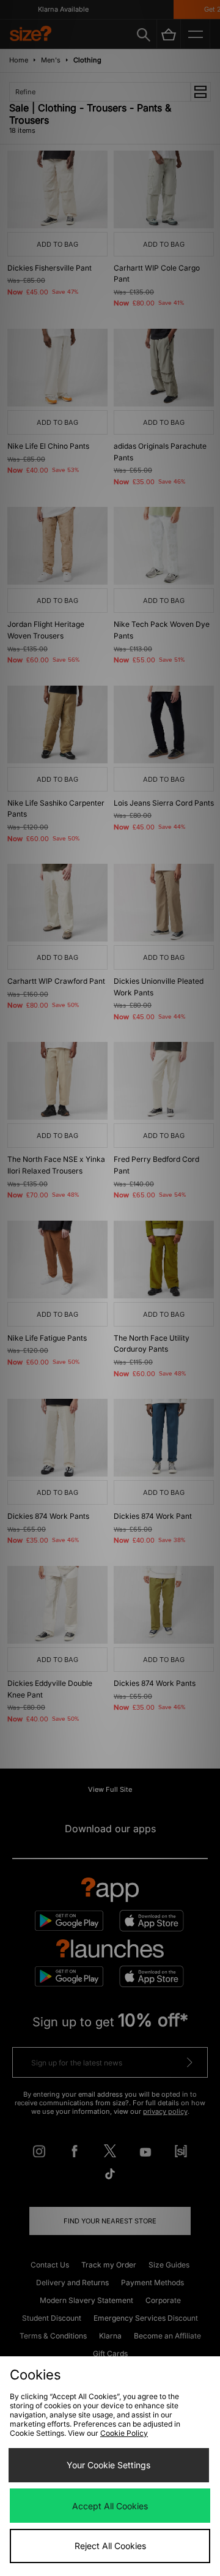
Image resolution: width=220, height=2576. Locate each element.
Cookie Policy (124, 2433)
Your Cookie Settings (108, 2465)
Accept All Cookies (110, 2506)
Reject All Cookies (110, 2546)
